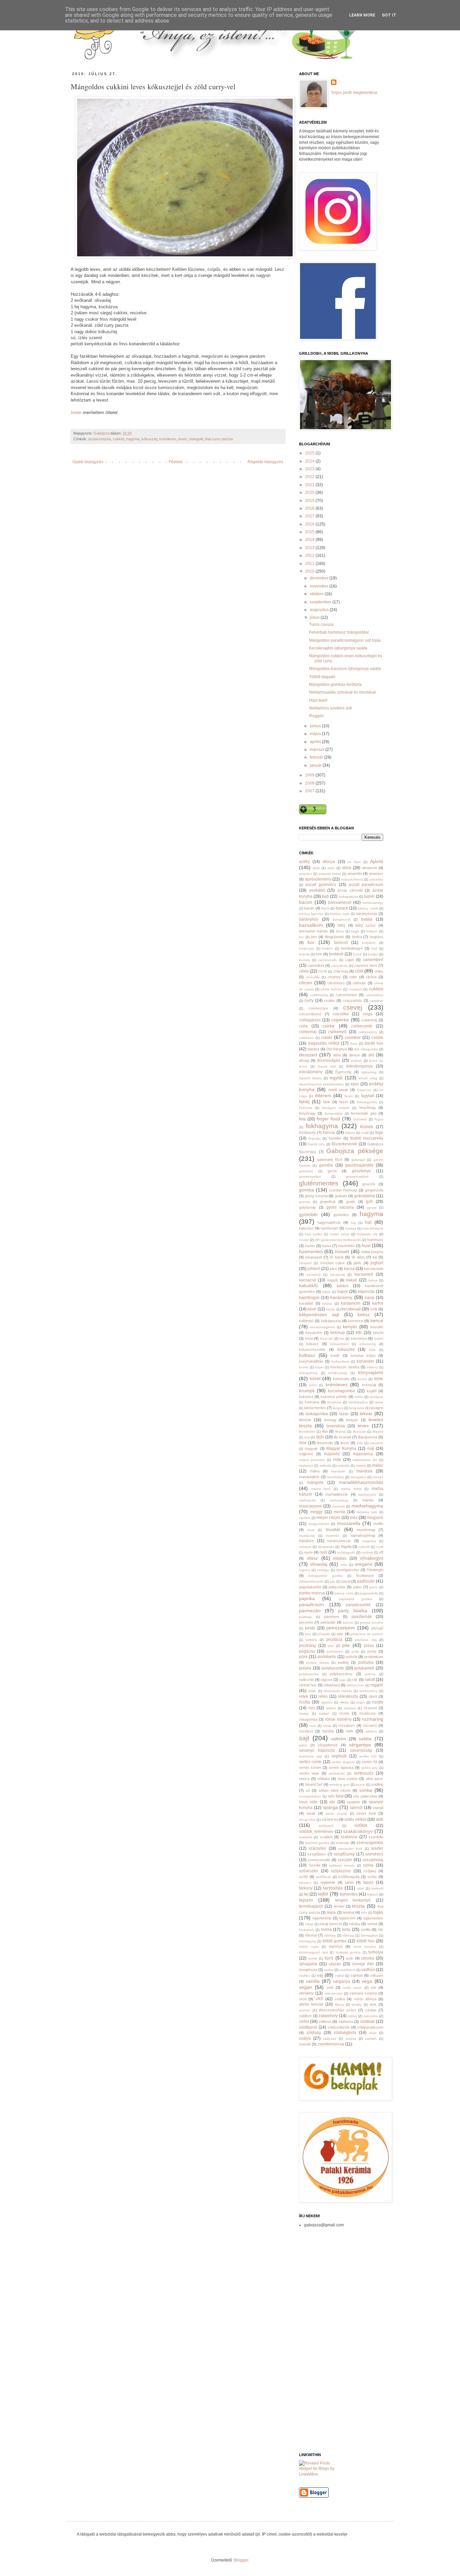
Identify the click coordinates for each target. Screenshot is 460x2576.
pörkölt (351, 1657)
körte (379, 1379)
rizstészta (367, 1713)
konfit (335, 1356)
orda (344, 1565)
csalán (329, 1000)
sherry (304, 1779)
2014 (310, 540)
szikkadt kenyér (342, 1865)
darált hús (374, 1043)
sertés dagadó (343, 1762)
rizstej (344, 1713)
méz (354, 1518)
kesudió (377, 1327)
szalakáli (306, 1837)
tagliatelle (328, 1882)
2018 (310, 508)
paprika (307, 1598)
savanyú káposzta (317, 1750)
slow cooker (348, 1779)
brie (319, 954)
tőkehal (311, 1935)
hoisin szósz (340, 1234)
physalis (324, 1634)
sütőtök (361, 1825)
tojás (378, 1912)
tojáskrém (347, 1918)
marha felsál (351, 1489)
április (316, 742)
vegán (306, 1987)
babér (369, 896)
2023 (310, 469)
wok (373, 2004)
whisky (357, 2005)
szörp (372, 1877)
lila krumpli (342, 1437)
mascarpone (310, 1506)
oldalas (340, 1558)
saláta (365, 1739)
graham (341, 1196)
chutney (334, 977)
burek (357, 954)
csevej (353, 1007)
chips (379, 971)
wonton (305, 2010)
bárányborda (367, 914)
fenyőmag (367, 1108)
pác (333, 1581)
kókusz (313, 1344)
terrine (339, 1906)
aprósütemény (318, 879)
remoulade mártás (338, 1691)
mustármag (366, 1530)
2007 (310, 791)
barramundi (341, 919)
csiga (368, 1014)
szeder (377, 1848)
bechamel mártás (314, 931)
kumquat (376, 1397)
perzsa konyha (372, 1623)
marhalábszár (337, 1494)
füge (379, 1133)
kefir (374, 1309)
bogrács (376, 937)
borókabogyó (352, 948)
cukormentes (347, 995)
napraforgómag (363, 1535)
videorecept (333, 1993)
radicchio (306, 1680)
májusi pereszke (312, 1460)
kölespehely (308, 1373)
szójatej (370, 1871)
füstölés (335, 1138)
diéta (337, 1055)
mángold (196, 439)
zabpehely (328, 2016)
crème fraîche (331, 989)
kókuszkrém (339, 1344)
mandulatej (335, 1477)
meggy (316, 1512)
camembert (373, 960)
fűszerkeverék (344, 1144)
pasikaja (305, 1617)
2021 (310, 485)
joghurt (377, 1263)
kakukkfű (308, 1285)
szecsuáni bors (350, 1849)
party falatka (353, 1611)
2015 (310, 532)
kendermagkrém (323, 1327)
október (317, 594)
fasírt (344, 1102)
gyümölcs (341, 1215)
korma (304, 1367)
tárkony (306, 1888)
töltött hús (366, 1941)
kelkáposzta (331, 1321)
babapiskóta (348, 897)
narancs (306, 1541)
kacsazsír (308, 1280)
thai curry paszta (219, 439)
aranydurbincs (352, 879)
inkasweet (314, 1257)
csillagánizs (310, 1020)
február (317, 757)
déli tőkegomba (366, 1049)
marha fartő (321, 1489)
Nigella (346, 1547)
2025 (310, 453)
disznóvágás (328, 1060)
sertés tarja (309, 1773)
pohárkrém (335, 1651)
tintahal (349, 1912)
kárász (327, 1303)
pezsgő (377, 1628)
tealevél (377, 1888)
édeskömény (311, 1072)
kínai (309, 1338)
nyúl (323, 1552)
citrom (306, 983)
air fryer (354, 862)
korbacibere (340, 1361)
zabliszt (305, 2016)
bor (311, 942)
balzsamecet (340, 902)
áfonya (329, 862)
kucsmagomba (341, 1391)
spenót (356, 1808)
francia (329, 1133)
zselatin (371, 2039)
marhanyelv (367, 1494)
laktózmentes (315, 1408)
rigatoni (327, 1702)
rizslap (304, 1713)
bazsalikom (311, 925)
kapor (343, 1292)
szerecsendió (319, 1860)
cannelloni (316, 965)
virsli (303, 1999)
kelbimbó (306, 1321)
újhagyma (308, 1964)
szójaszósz (341, 1871)
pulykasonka (309, 1674)
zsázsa (351, 2039)
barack (342, 908)
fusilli (365, 1133)
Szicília (315, 1865)
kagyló (333, 1280)
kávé (312, 1309)
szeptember (321, 602)
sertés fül (369, 1762)
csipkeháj (369, 1020)
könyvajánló (371, 1372)
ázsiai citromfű (350, 890)
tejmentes (349, 1894)
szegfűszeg (344, 1854)
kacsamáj (338, 1275)
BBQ (342, 925)
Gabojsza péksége (355, 1151)
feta (302, 1119)
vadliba (305, 1976)
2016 (310, 524)
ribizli (373, 1696)
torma (326, 1930)
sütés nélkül (355, 1819)
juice (333, 1269)
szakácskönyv (358, 1831)
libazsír (378, 1432)
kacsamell (364, 1274)
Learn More (362, 15)
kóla (372, 1350)
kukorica (306, 1397)
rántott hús (308, 1685)
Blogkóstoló (334, 937)
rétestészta (348, 1696)
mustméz (333, 1536)
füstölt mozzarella (367, 1138)
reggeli (377, 1685)
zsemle (305, 2044)
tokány (355, 1924)
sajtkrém (338, 1739)
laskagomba (317, 1414)
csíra (303, 1026)
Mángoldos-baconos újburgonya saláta (345, 669)
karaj (370, 1298)
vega (367, 1981)
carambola (339, 966)
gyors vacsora (340, 1207)
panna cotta (344, 1593)
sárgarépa (360, 1745)
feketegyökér (367, 1102)
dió (371, 1055)
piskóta (311, 1640)
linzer (345, 1443)
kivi (342, 1339)
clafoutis (359, 983)
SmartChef (314, 1784)
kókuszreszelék (312, 1349)
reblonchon (355, 1685)
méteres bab (367, 1512)
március (318, 750)
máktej (361, 1466)
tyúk (350, 1958)
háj (353, 1223)
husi (366, 1245)
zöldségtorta (345, 2033)
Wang (339, 2005)
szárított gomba (317, 1843)
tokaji (309, 1924)
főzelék (367, 1127)
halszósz (306, 1228)
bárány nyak (340, 914)
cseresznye (318, 1008)
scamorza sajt (310, 1756)
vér (373, 1987)
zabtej (352, 2016)
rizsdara (350, 1708)
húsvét (342, 1251)
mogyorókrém (319, 1524)
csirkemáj (308, 1032)
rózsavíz (370, 1725)
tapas (368, 1882)
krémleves (168, 439)
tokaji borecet (331, 1924)
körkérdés (341, 1379)
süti (380, 1819)
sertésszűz (364, 1773)
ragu (343, 1680)
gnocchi (368, 1184)
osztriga (323, 1570)
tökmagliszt (369, 1935)
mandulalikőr (309, 1477)
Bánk (325, 908)
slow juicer (374, 1779)
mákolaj (325, 1466)
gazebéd (306, 1171)
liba (325, 1431)
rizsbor (331, 1708)
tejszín (306, 1900)
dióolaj (304, 1060)
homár (304, 1240)
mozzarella (349, 1523)
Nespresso (326, 1547)
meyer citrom (328, 1518)
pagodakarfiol (310, 1587)
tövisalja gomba (348, 1952)
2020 (310, 492)
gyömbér (308, 1214)
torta (346, 1930)
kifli (359, 1333)
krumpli (307, 1391)
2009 (310, 775)
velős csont (352, 1988)
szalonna (349, 1837)
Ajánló (377, 861)
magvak (311, 1449)
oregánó (364, 1564)
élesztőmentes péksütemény (321, 1084)
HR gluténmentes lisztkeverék (338, 1240)
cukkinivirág (319, 995)
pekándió (328, 1622)
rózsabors (347, 1725)
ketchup (338, 1333)
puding (343, 1662)
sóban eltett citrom (335, 1790)
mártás (368, 1500)
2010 (310, 571)
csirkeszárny (368, 1032)
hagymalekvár (329, 1222)
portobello (327, 1657)
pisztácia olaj (366, 1640)
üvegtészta (308, 1970)
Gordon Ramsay (343, 1190)
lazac (344, 1414)
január (316, 765)
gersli (332, 1171)
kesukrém (314, 1333)
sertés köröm (310, 1768)
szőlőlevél (323, 1877)
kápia (326, 1292)
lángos (338, 1408)
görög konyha (316, 1196)
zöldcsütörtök (339, 2027)
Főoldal (176, 462)
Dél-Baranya (337, 1049)
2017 (310, 516)
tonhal (372, 1924)
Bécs (340, 931)
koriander (365, 1361)
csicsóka (341, 1014)
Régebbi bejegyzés (265, 462)
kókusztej (149, 439)
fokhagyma (322, 1126)
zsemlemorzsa (331, 2044)
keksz (364, 1314)
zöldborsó (308, 2027)
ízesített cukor (333, 1263)
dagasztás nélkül (324, 1043)
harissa (351, 1228)
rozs (313, 1726)
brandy (304, 954)
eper (355, 1084)
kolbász (307, 1355)
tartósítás (333, 1888)
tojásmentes (373, 1918)
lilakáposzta (368, 1437)
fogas (379, 1119)
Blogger (241, 2560)
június (316, 726)
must (311, 1530)
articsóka (376, 879)
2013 (310, 548)
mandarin (338, 1471)
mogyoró (375, 1518)
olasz (312, 1558)
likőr (320, 1437)
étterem (323, 1095)
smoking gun (339, 1785)
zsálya (305, 2038)
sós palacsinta (365, 1796)
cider (353, 977)
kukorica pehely (334, 1397)
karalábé (306, 1303)
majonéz (332, 1454)
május (316, 734)
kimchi (378, 1333)
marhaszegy (339, 1500)
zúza (373, 2033)
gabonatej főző (330, 1159)
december (320, 578)
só (308, 1790)
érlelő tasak (338, 1090)
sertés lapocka (341, 1768)
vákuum (377, 1975)
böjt (374, 948)
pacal (346, 1581)
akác (331, 868)
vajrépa (357, 1975)
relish (312, 1691)
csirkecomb (362, 1026)
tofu (364, 1913)
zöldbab (367, 2022)
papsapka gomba (355, 1599)
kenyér (350, 1327)
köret (315, 1378)
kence (377, 1321)
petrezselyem (341, 1628)
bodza (357, 937)
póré (303, 1657)
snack (360, 1785)
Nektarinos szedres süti (331, 708)
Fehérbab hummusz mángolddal (339, 632)
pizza (369, 1646)
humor (310, 1246)
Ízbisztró (305, 1263)
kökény (372, 1367)
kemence (355, 1321)
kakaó (352, 1280)
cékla (304, 971)
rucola (328, 1731)
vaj (320, 1975)
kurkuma (312, 1402)
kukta (359, 1397)
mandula (364, 1471)
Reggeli (316, 716)
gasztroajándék (359, 1165)
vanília (313, 1981)
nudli (380, 1547)
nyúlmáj (367, 1552)
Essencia (364, 1090)
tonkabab (306, 1930)
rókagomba (308, 1719)
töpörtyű (336, 1946)
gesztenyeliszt (310, 1176)
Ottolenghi (375, 1570)
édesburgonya (359, 1066)
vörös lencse (311, 2004)
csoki (327, 1037)
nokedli (364, 1547)
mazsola (338, 1506)
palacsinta (337, 1587)
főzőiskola (307, 1133)
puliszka (366, 1662)
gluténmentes (319, 1183)
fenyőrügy (307, 1113)
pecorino (306, 1622)
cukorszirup (374, 995)
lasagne (377, 1408)
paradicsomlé (358, 1605)
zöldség (314, 2033)
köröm (362, 1379)
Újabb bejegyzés (88, 462)
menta (339, 1512)
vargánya (342, 1981)
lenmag (330, 1420)
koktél (379, 1339)
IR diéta (358, 1257)
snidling (377, 1784)
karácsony (341, 1297)
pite (346, 1645)
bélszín (372, 931)
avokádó (317, 890)
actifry (304, 862)
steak (311, 1813)
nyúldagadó (346, 1552)
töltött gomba (335, 1941)
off (381, 1552)
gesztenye (361, 1171)
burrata (305, 960)
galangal (358, 1160)
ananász (376, 873)
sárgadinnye (328, 1745)
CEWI (323, 971)
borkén (328, 948)
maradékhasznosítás (361, 1482)
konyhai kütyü (363, 1356)
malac (378, 1465)
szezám (345, 1860)
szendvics (374, 1854)
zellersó (325, 2022)
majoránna (363, 1454)
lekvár (366, 1413)
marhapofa (307, 1500)
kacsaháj (314, 1275)
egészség (369, 1072)
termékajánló (311, 1906)
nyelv (308, 1552)
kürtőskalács (358, 1402)
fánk (327, 1102)
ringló (360, 1702)
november (320, 586)
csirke (328, 1026)
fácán (349, 1096)
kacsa (349, 1269)
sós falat (336, 1796)
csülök (377, 1038)
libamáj (340, 1432)
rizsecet (370, 1708)
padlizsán (366, 1581)
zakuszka (371, 2016)
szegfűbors (317, 1854)
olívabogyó (372, 1558)
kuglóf (372, 1391)
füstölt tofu (316, 1144)
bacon (306, 902)
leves (183, 439)
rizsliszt (324, 1713)
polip (355, 1651)
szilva (368, 1865)
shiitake (324, 1779)
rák (355, 1680)
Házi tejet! (318, 700)
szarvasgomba (370, 1843)
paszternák (362, 1617)
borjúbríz (369, 943)
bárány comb (368, 908)
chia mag (341, 971)
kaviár (331, 1309)
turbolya (376, 1952)
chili (359, 971)
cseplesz (376, 1001)
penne (348, 1623)
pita (331, 1646)
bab (325, 896)
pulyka (305, 1668)
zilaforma (346, 2022)
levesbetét (307, 1432)
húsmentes (311, 1251)
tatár (360, 1888)
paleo (357, 1587)
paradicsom (311, 1604)
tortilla (366, 1930)
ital (375, 1257)
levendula (336, 1426)
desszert (308, 1055)
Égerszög (343, 1072)
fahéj (304, 1102)
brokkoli (336, 954)
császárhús (352, 1000)
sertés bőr (368, 1756)
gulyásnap (307, 1207)
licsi (307, 1437)
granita (304, 1202)
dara (354, 1043)
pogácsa (307, 1651)
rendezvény (368, 1691)
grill (369, 1202)
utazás (335, 1964)
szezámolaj (373, 1860)
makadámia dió (365, 1460)
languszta (357, 1408)
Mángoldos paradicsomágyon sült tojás (345, 640)
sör (332, 1802)
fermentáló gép (364, 1113)
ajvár (316, 868)
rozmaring (372, 1719)
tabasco (305, 1883)
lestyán (352, 1420)
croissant (355, 989)
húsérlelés (347, 1246)
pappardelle (369, 1593)
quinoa (370, 1674)
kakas (373, 1280)
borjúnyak (307, 948)
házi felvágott (373, 1228)
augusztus (320, 610)
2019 (310, 501)
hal (368, 1222)
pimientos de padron (367, 1634)
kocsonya (359, 1338)
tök (381, 1930)
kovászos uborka (345, 1367)
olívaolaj (319, 1564)
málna (315, 1471)
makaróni (306, 1466)
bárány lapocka (311, 914)
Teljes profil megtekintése (354, 93)
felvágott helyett (336, 1108)
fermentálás (334, 1114)
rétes (323, 1696)
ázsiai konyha (100, 439)
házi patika (314, 1234)
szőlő (303, 1877)
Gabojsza (102, 433)
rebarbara (332, 1685)
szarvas (342, 1843)
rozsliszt (306, 1731)
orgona (305, 1570)
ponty (372, 1651)
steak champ (336, 1814)
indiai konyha (372, 1252)
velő (330, 1987)
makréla (343, 1466)
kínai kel (326, 1339)
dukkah (356, 1061)
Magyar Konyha (341, 1449)
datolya (313, 1049)
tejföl (323, 1894)
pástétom (332, 1617)
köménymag (338, 1373)
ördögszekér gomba (325, 1576)
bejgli (355, 931)
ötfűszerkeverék (311, 1581)
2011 (310, 564)
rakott (370, 1680)
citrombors (336, 983)
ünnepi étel (363, 1964)
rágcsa (326, 1680)
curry (309, 1000)
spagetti (353, 1802)
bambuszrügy (373, 903)
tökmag (330, 1935)
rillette (344, 1702)
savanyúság (361, 1750)
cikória (371, 977)
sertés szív (369, 1768)
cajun (350, 960)
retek (304, 1696)
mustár (333, 1529)
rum (350, 1731)
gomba (306, 1190)
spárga (330, 1807)
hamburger (330, 1228)
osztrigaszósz (348, 1570)
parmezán (310, 1611)
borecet (341, 943)
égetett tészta (310, 1078)
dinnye (355, 1055)
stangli (378, 1808)
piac (340, 1634)
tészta (358, 1906)
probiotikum (374, 1657)
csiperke (340, 1020)
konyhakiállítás (311, 1361)
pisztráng (307, 1646)
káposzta (366, 1292)
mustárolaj (307, 1536)
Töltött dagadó (322, 677)
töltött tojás (309, 1947)
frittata (350, 1133)
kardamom (351, 1303)
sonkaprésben (310, 1796)
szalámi (326, 1837)
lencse (305, 1420)
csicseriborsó (310, 1014)
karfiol (378, 1303)
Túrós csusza (321, 625)
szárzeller (317, 1848)
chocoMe (313, 977)
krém (313, 1385)
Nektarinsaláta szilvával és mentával (342, 692)
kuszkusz (334, 1402)
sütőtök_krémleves (316, 1832)
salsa (303, 1745)
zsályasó (330, 2039)
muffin (378, 1524)
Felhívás (306, 1108)
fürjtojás (315, 1138)
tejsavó (373, 1894)
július (315, 617)
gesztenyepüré (357, 1176)
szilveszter (309, 1871)
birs (314, 937)
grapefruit (328, 1202)
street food (366, 1813)
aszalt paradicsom (366, 885)
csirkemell (337, 1032)
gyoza (372, 1207)
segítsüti (339, 1756)
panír (373, 1587)
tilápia (331, 1912)
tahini (349, 1882)
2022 (310, 477)
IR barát (337, 1257)
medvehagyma (367, 1506)
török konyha (365, 1947)
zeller (304, 2022)
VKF (319, 1999)
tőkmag (348, 1935)
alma (347, 868)
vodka (340, 1999)
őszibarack (365, 1576)
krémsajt (369, 1385)
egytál (336, 1078)
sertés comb (310, 1762)
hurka (327, 1246)
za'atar (371, 2010)
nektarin (305, 1547)
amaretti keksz (330, 874)
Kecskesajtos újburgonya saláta (338, 648)
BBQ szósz (366, 925)
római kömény (338, 1719)
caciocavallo (328, 960)
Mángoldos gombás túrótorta (335, 685)
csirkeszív (306, 1038)
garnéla (326, 1165)
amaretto (355, 873)
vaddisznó (347, 1970)
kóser (319, 1367)
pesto (310, 1628)
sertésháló (337, 1773)
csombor (353, 1038)
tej (306, 1894)
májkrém (306, 1454)
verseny (306, 1993)
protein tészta (317, 1663)
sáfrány (371, 1731)
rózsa (327, 1726)
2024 (310, 461)
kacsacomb (374, 1269)
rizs (312, 1708)
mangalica (358, 1477)
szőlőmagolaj (349, 1877)
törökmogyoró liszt (314, 1952)
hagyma (133, 439)
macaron (376, 1443)
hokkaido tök (367, 1234)
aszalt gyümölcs (321, 885)
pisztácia (334, 1640)
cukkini (119, 439)
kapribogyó (309, 1298)
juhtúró (314, 1269)
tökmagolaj (307, 1941)
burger (373, 954)
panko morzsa (312, 1593)
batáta (367, 919)
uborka (368, 1958)
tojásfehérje (322, 1918)
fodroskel (360, 1119)
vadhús (368, 1970)
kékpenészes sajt (319, 1314)
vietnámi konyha (363, 1993)
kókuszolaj (368, 1344)
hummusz (375, 1240)
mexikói (305, 1518)
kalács (343, 1286)
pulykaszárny (341, 1674)
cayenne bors (366, 965)
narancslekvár (339, 1541)
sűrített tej (330, 1819)
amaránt (305, 874)
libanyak (359, 1432)
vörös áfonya (365, 1999)
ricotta (305, 1702)
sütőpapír (326, 1826)
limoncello (325, 1443)
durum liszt (327, 1066)
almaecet (369, 868)
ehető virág (368, 1078)
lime (303, 1443)
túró (329, 1958)
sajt (304, 1738)
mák (337, 1460)
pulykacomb (333, 1668)
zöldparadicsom (370, 2027)
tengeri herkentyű (353, 1900)
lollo (360, 1443)
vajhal (340, 1976)
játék (357, 1263)
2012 (310, 555)
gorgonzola (374, 1190)
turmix (313, 1958)
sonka (366, 1790)
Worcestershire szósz (338, 2010)
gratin (351, 1202)
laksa (379, 1402)
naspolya (369, 1541)
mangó (378, 1477)
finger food (328, 1119)
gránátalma (365, 1196)
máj (371, 1449)
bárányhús (309, 919)
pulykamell (364, 1668)
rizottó (378, 1702)
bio (301, 937)
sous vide (308, 1802)
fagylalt (368, 1096)
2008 (310, 783)
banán (309, 908)
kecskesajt (351, 1309)
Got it (389, 15)
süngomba (307, 1820)
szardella (376, 1837)
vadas (329, 1970)
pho (308, 1634)
